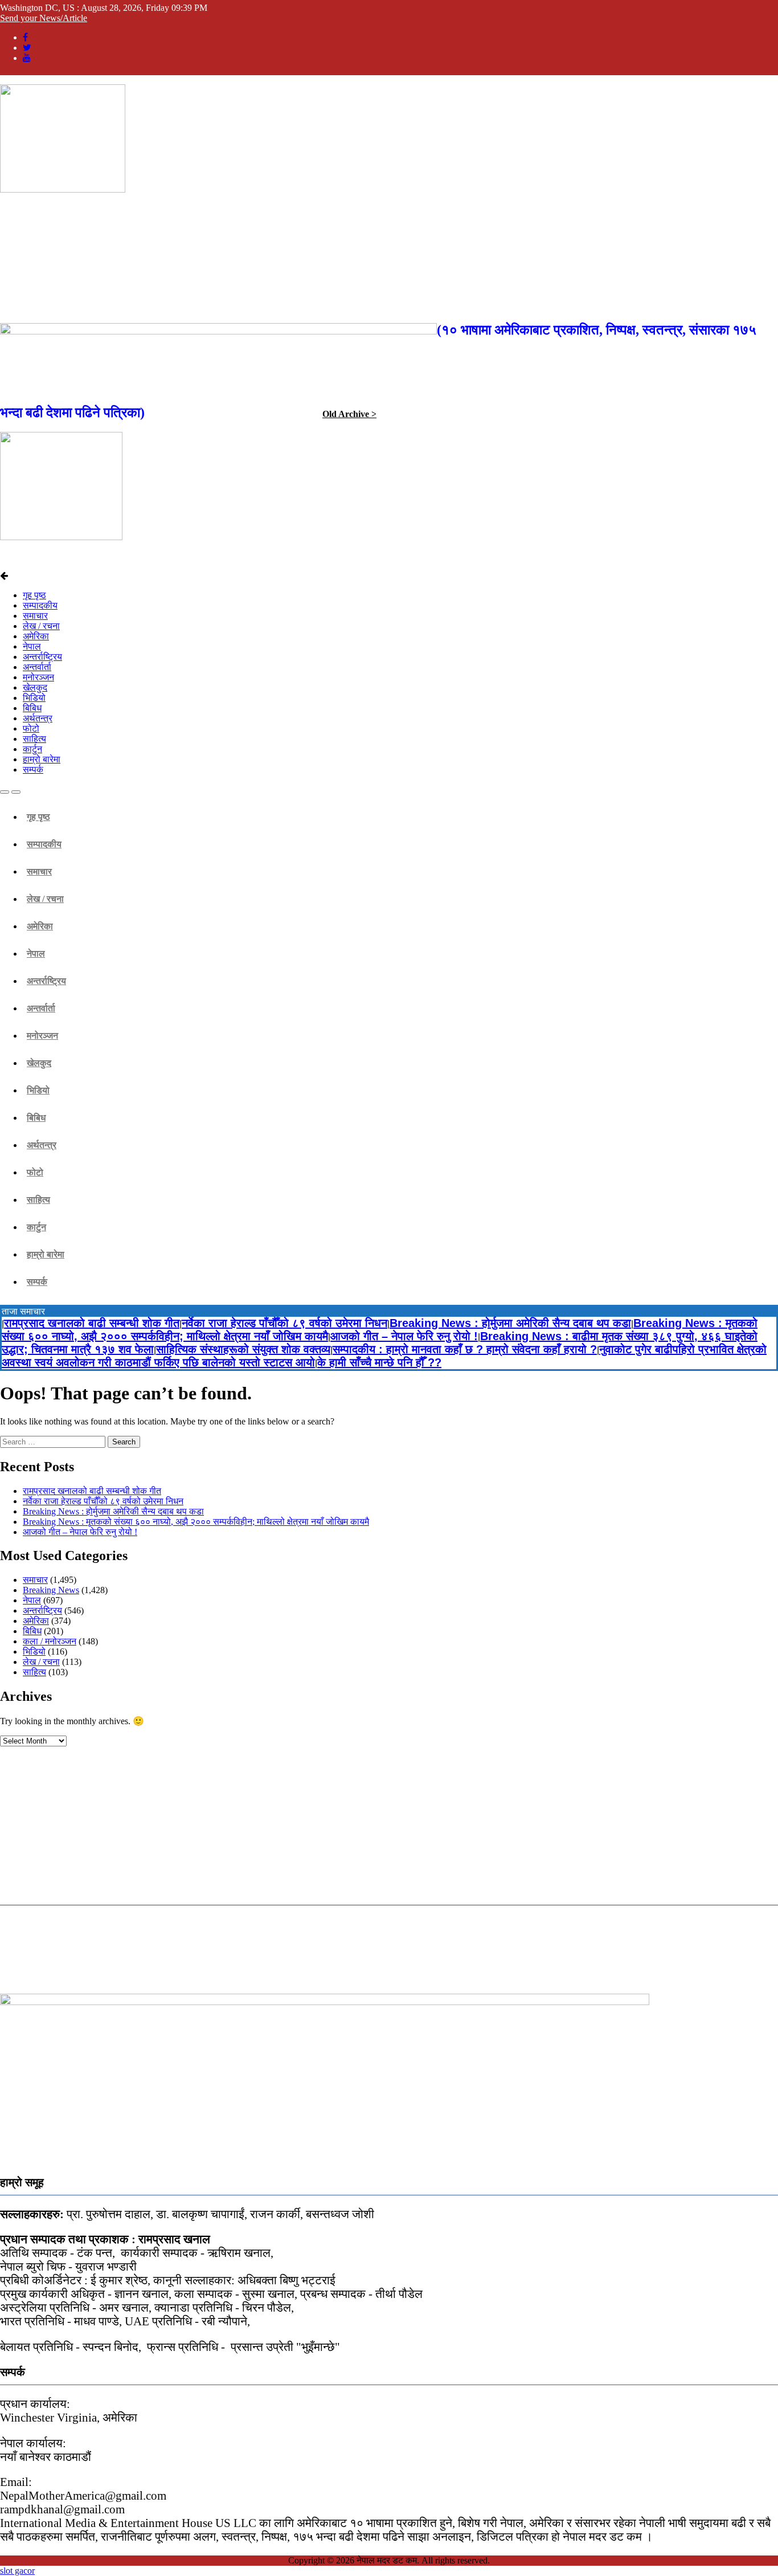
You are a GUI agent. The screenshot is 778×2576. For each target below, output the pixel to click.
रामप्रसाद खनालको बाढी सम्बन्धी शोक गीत (92, 1323)
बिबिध (32, 708)
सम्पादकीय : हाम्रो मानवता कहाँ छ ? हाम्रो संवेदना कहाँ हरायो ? (465, 1349)
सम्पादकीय (40, 605)
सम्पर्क (33, 769)
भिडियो (34, 698)
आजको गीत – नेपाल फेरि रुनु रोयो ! (404, 1336)
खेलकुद (35, 687)
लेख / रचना (41, 626)
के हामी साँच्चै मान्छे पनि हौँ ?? (379, 1362)
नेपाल (32, 646)
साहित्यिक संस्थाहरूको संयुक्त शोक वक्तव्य (243, 1349)
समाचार (35, 616)
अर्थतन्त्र (38, 718)
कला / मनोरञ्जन (50, 1641)
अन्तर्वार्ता (37, 667)
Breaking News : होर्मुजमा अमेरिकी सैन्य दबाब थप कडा (510, 1323)
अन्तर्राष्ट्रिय (42, 657)
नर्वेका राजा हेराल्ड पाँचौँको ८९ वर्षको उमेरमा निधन (284, 1323)
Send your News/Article (44, 18)
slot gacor (17, 2571)
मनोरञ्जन (38, 677)
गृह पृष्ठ (34, 595)
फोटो (31, 728)
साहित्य (34, 739)
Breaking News (51, 1590)
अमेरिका (36, 636)
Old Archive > (349, 414)
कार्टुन (32, 749)
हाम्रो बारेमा (42, 759)
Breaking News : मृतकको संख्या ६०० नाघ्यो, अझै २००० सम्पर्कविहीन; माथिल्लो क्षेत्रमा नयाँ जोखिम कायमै (196, 1522)
